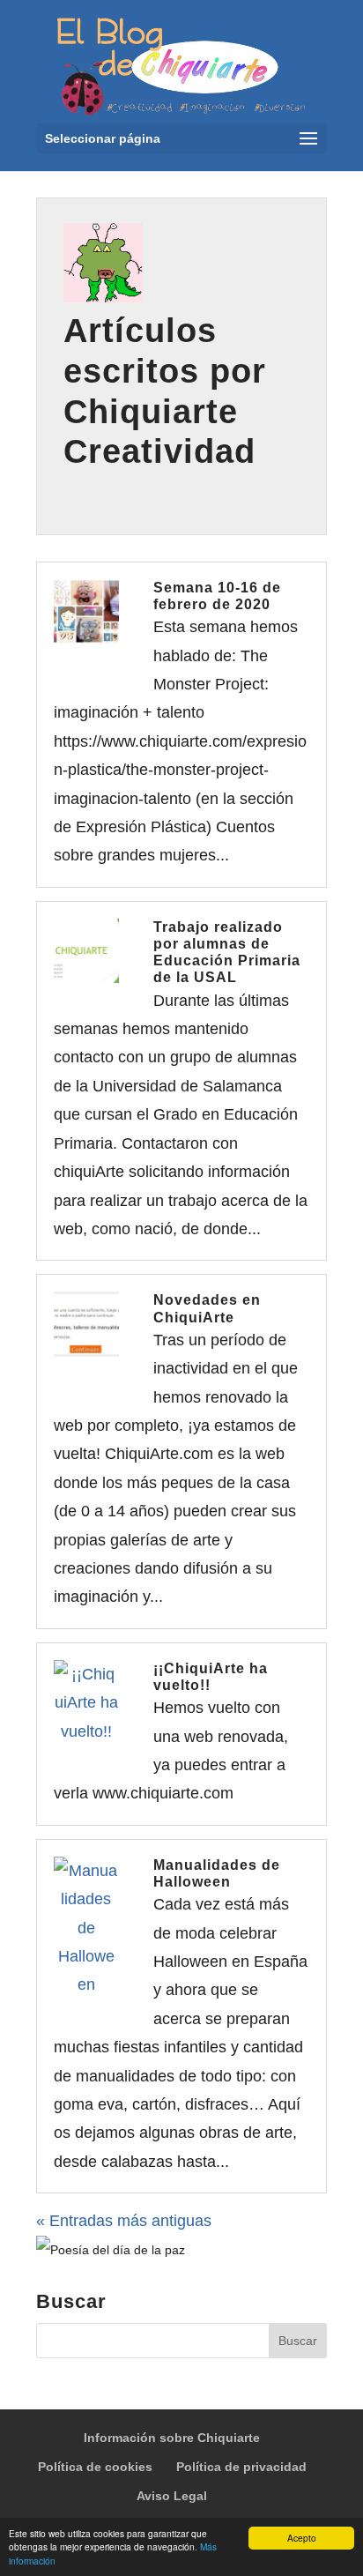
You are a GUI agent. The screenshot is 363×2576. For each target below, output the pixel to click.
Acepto (302, 2538)
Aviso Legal (172, 2496)
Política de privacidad (241, 2467)
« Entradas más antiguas (124, 2221)
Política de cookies (95, 2467)
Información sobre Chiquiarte (172, 2438)
